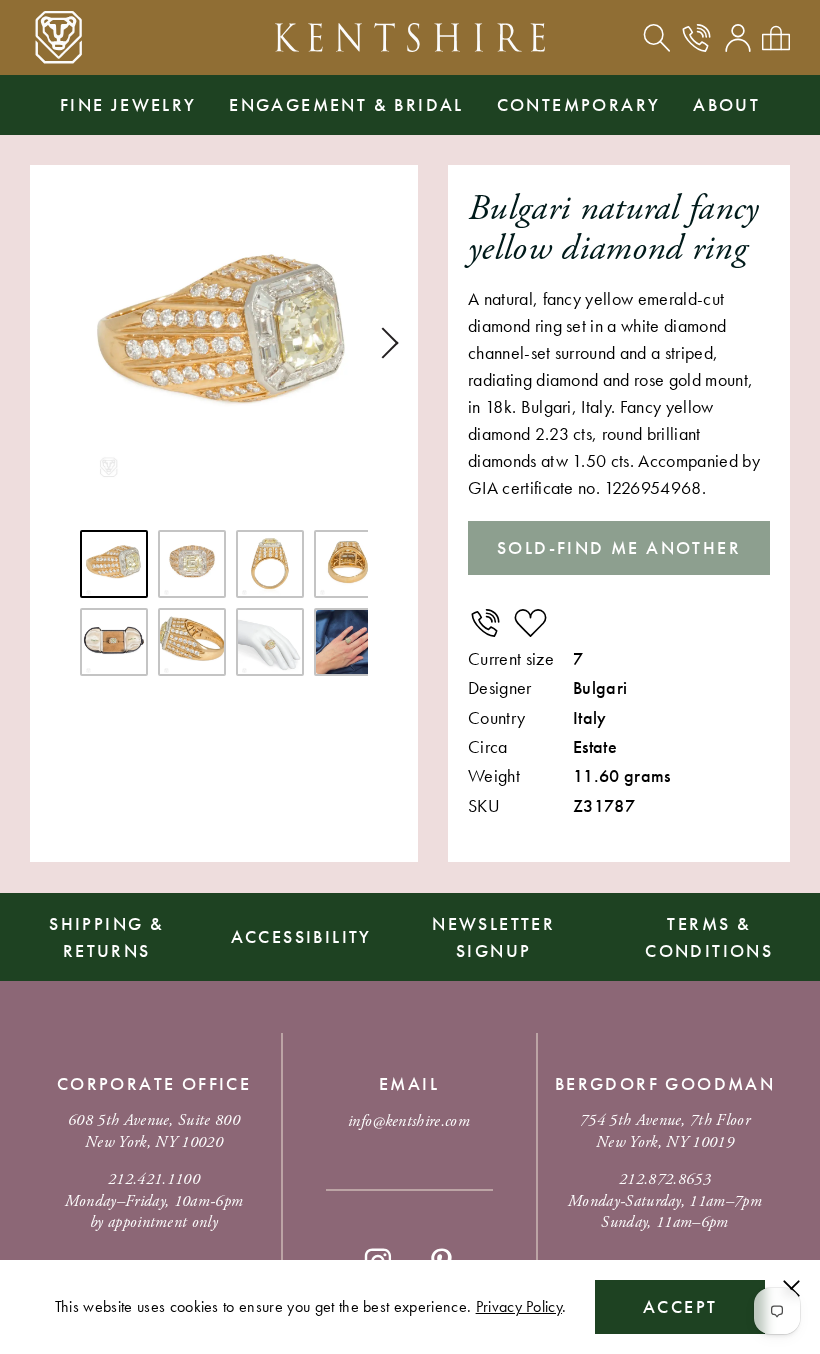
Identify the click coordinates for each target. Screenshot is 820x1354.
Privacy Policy (519, 1306)
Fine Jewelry (128, 104)
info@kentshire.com (409, 1121)
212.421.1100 (154, 1179)
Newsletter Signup (493, 937)
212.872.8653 (665, 1179)
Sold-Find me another (619, 547)
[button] (383, 343)
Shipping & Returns (106, 937)
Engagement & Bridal (346, 104)
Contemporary (579, 104)
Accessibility (301, 936)
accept (680, 1306)
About (726, 104)
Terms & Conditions (709, 937)
